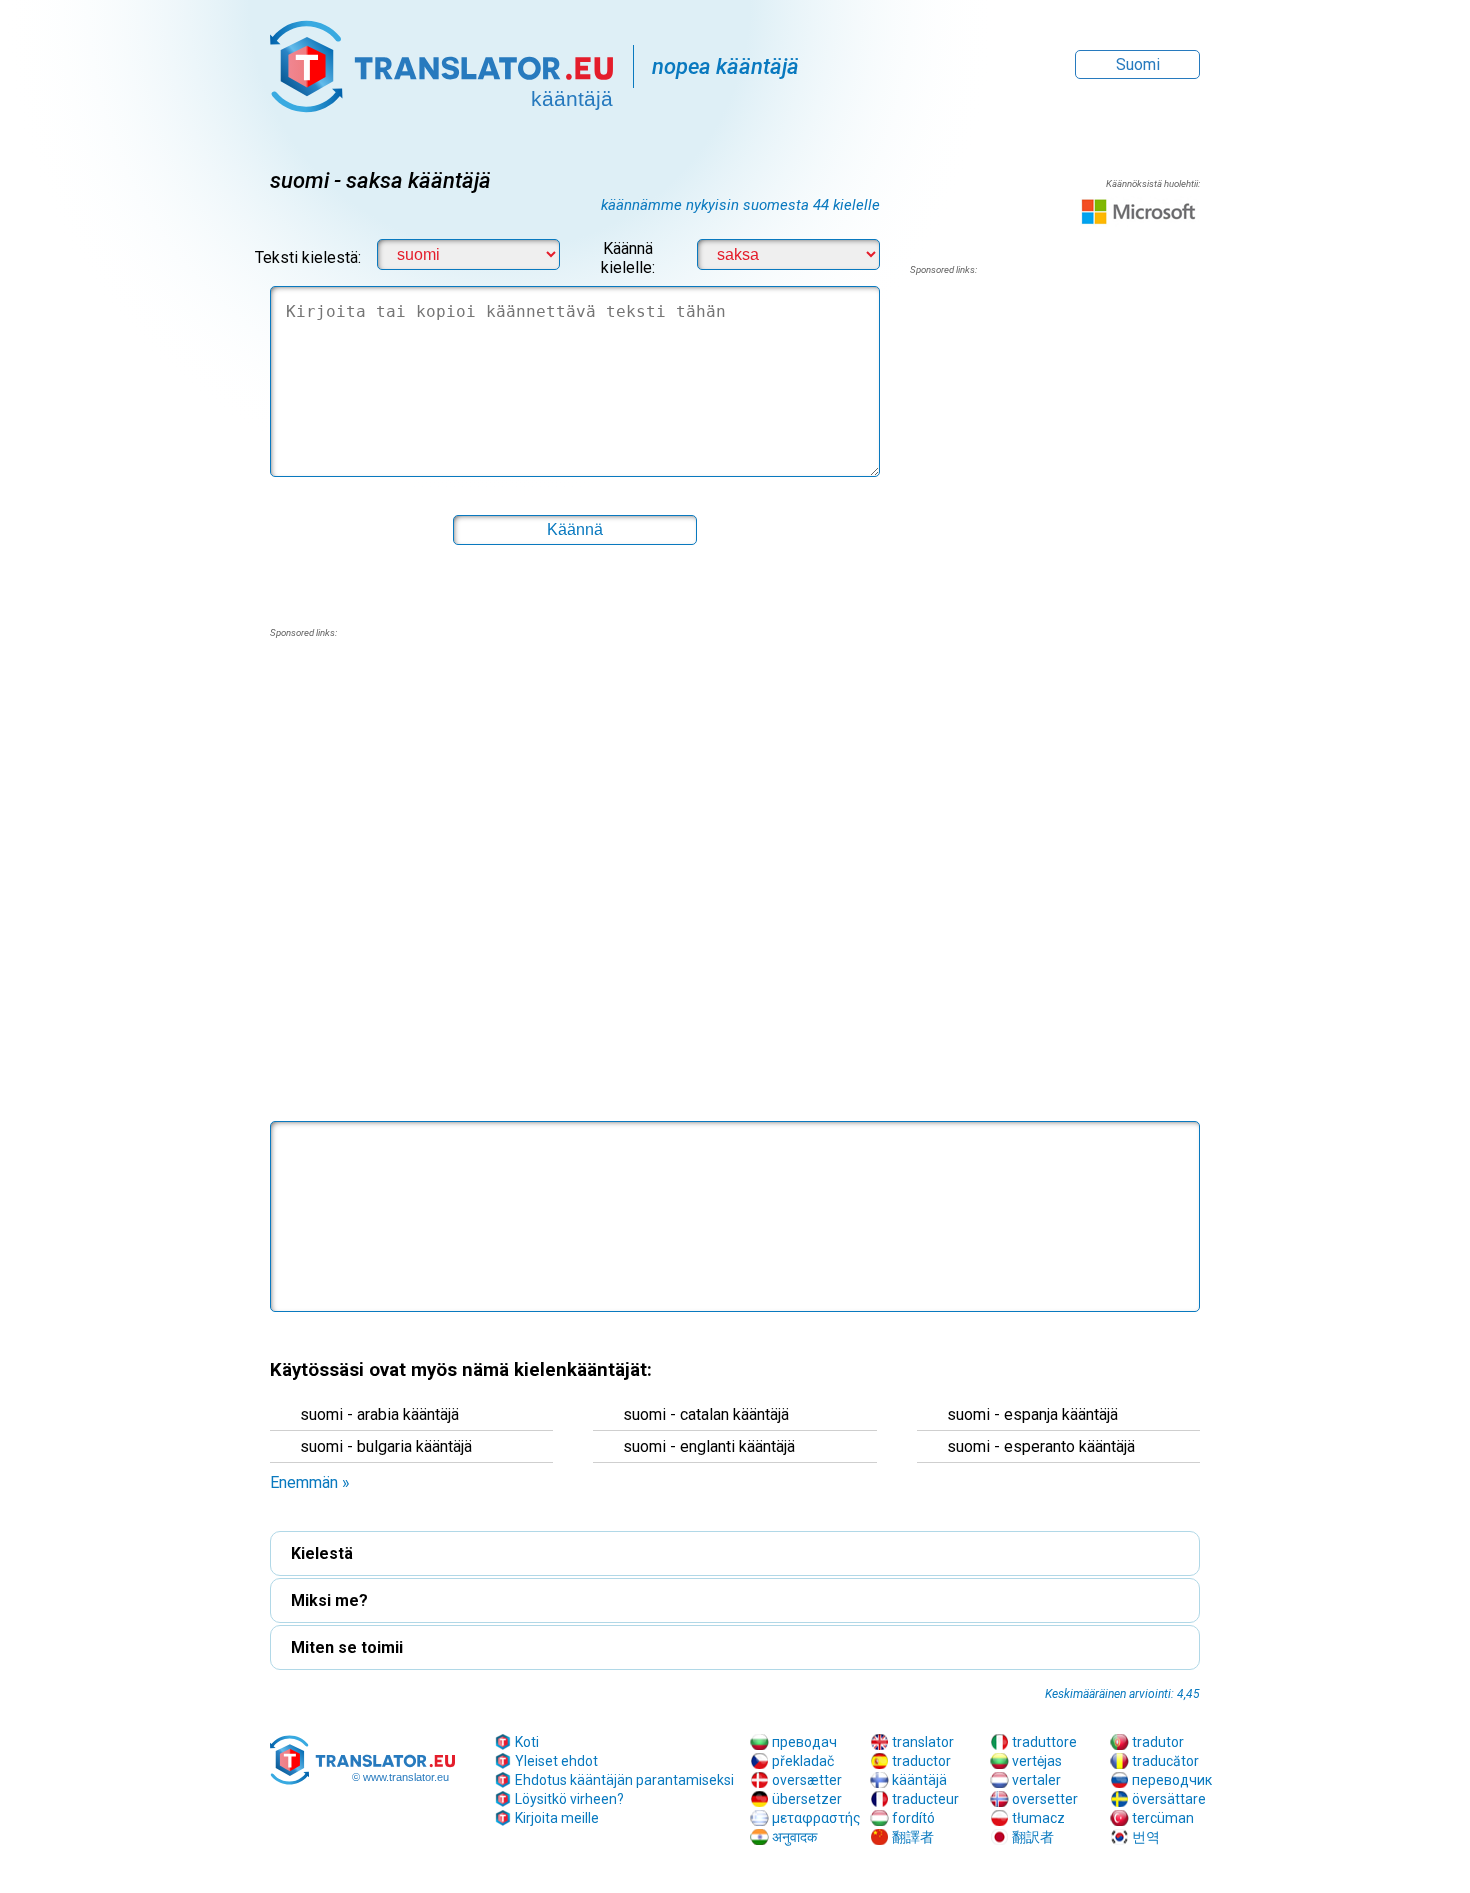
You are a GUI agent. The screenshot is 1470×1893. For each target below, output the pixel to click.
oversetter (1045, 1799)
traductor (921, 1761)
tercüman (1163, 1818)
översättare (1169, 1799)
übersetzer (807, 1799)
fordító (913, 1818)
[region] (1055, 438)
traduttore (1044, 1742)
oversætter (807, 1780)
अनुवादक (794, 1837)
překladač (803, 1761)
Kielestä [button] (322, 1553)
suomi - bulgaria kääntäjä (386, 1446)
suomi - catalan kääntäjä (706, 1414)
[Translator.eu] (441, 56)
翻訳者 (1033, 1837)
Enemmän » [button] (310, 1482)
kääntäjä (919, 1780)
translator (923, 1742)
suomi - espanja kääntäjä (1032, 1414)
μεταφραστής (816, 1818)
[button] (735, 946)
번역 (1146, 1837)
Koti (527, 1742)
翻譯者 (913, 1837)
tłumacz (1038, 1818)
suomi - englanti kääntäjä (709, 1446)
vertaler (1036, 1780)
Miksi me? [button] (329, 1600)
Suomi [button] (1138, 64)
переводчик (1172, 1780)
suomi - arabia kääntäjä (379, 1414)
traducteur (925, 1799)
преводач (804, 1742)
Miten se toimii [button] (347, 1647)
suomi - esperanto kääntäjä (1041, 1446)
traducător (1165, 1761)
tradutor (1158, 1742)
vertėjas (1037, 1761)
